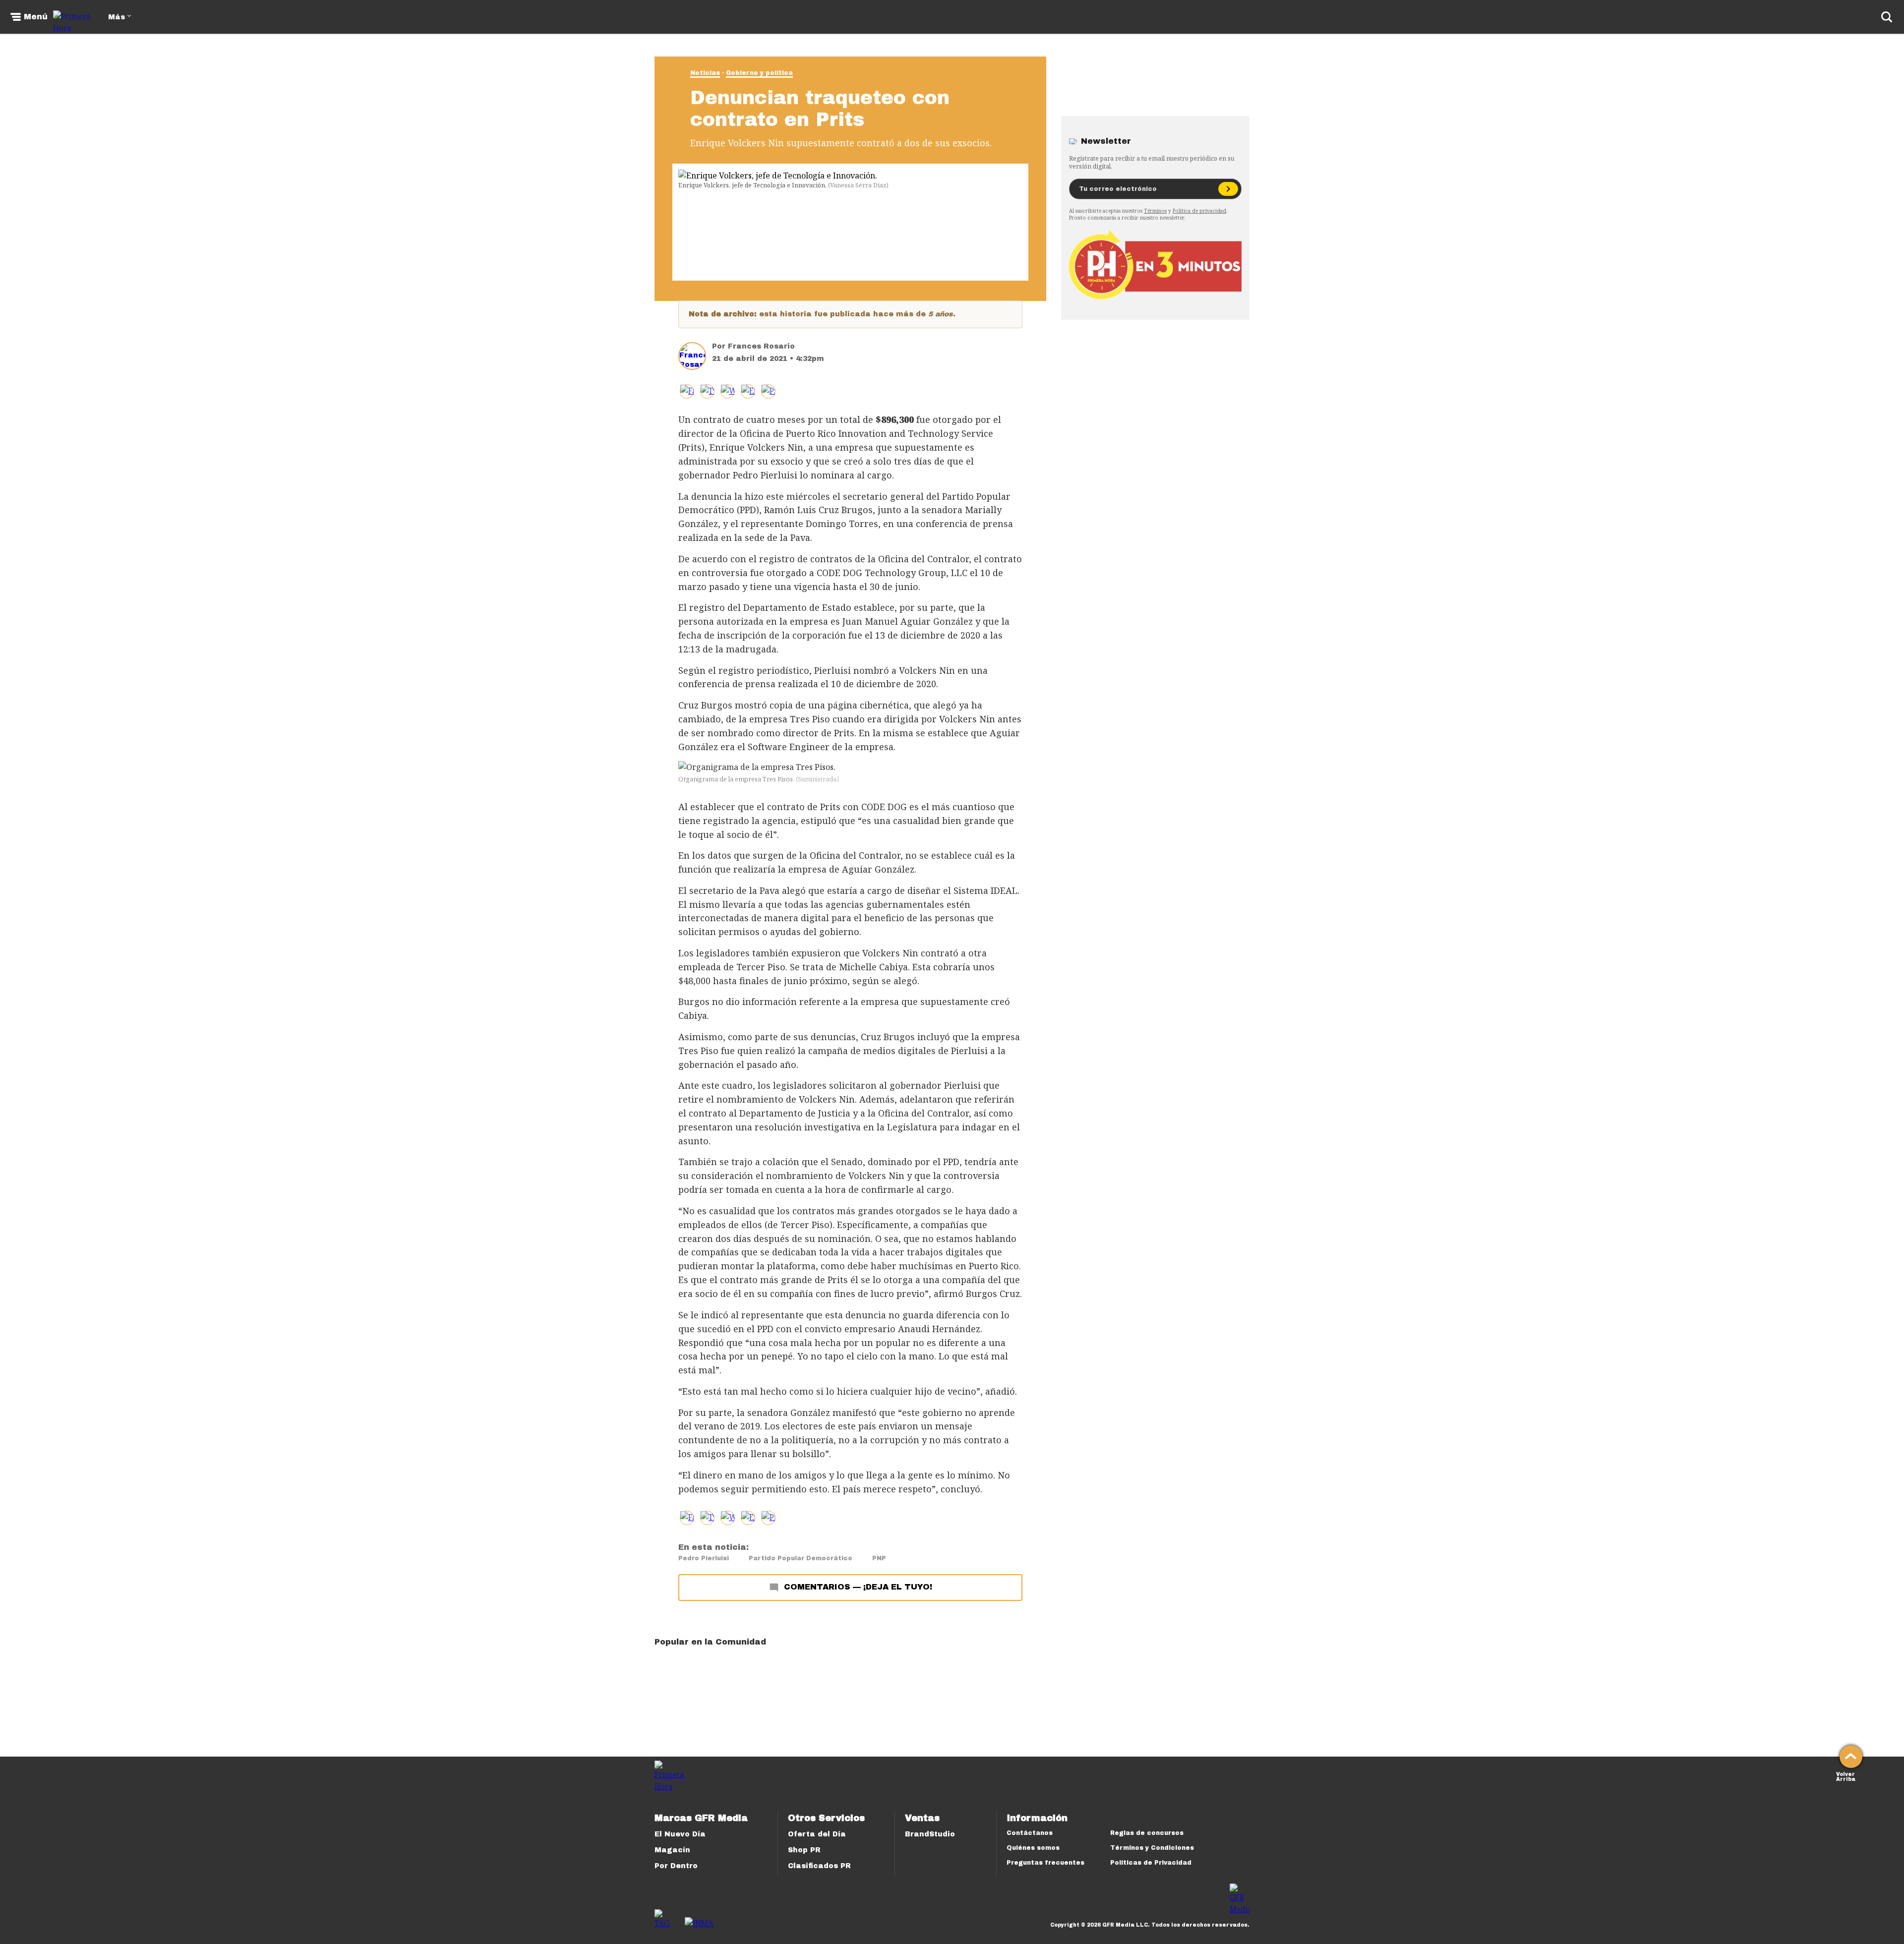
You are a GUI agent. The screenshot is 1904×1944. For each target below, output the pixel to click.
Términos (1155, 211)
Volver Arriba (1846, 1776)
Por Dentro (676, 1866)
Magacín (672, 1850)
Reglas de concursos (1147, 1833)
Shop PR (804, 1850)
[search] (1887, 17)
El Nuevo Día (680, 1834)
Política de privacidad (1199, 211)
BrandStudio (930, 1834)
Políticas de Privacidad (1151, 1863)
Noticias (705, 73)
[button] (707, 391)
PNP (879, 1558)
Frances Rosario (761, 346)
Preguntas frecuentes (1045, 1863)
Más (117, 17)
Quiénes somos (1033, 1848)
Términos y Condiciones (1152, 1848)
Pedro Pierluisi (704, 1558)
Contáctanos (1030, 1833)
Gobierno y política (759, 73)
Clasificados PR (819, 1866)
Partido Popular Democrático (801, 1558)
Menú (36, 17)
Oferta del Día (817, 1834)
